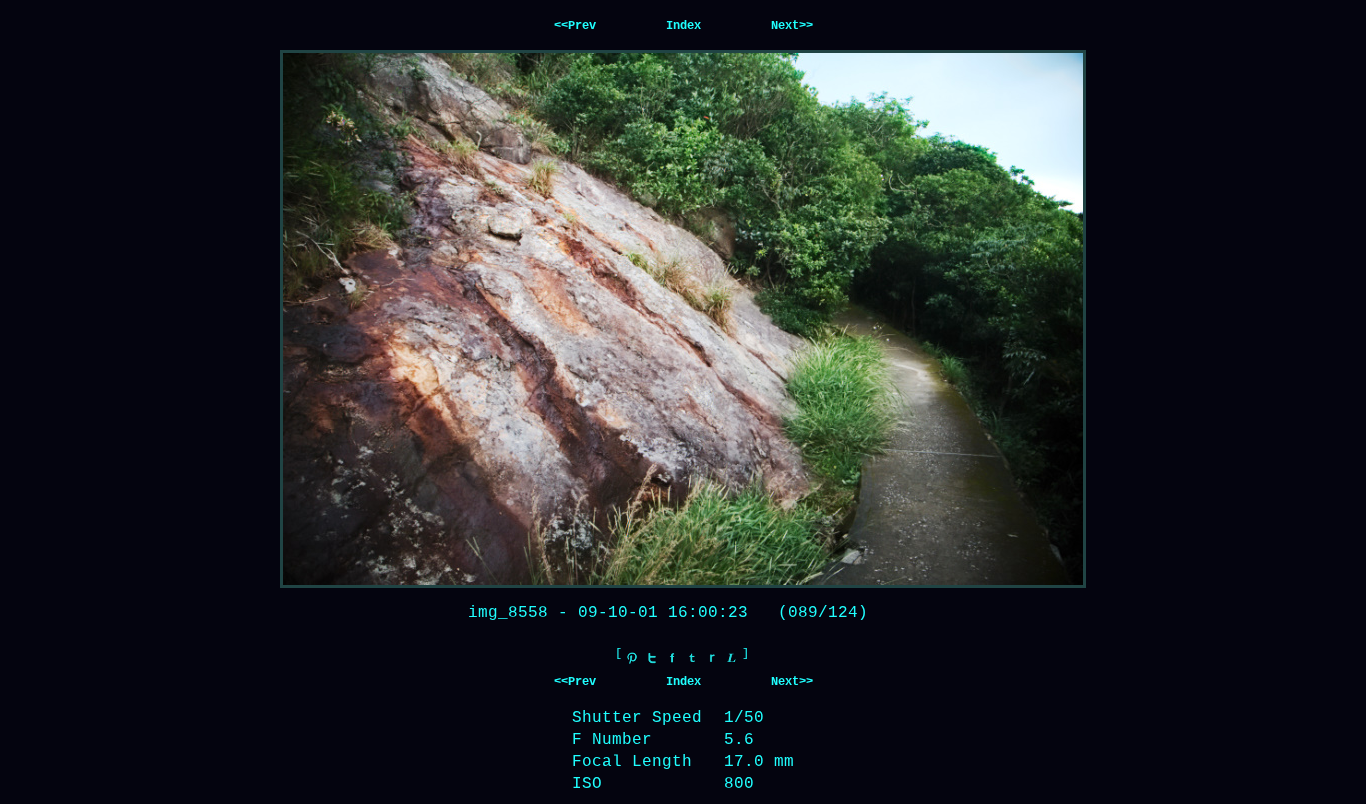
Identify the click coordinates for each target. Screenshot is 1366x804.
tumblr (692, 658)
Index (683, 26)
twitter (652, 658)
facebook (672, 658)
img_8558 (508, 613)
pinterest (632, 658)
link (732, 658)
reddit (712, 658)
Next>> (792, 26)
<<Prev (575, 26)
